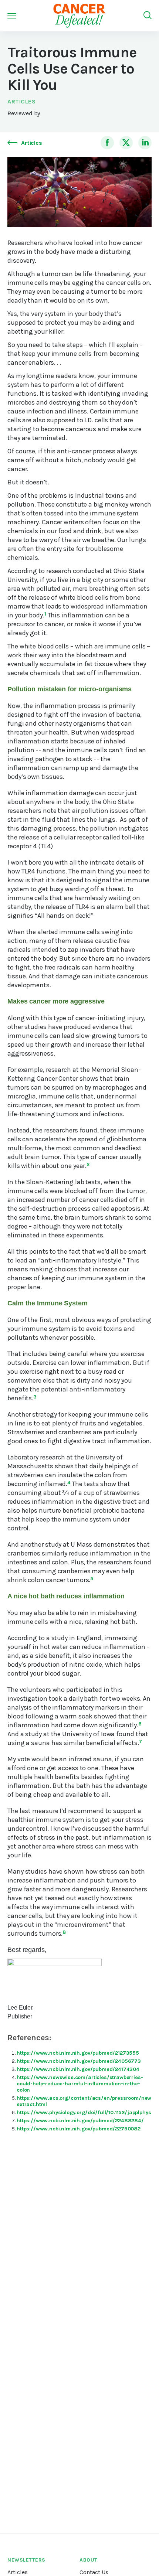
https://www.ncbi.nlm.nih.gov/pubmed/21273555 (78, 2053)
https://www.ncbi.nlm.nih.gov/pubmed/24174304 (78, 2069)
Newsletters (26, 2560)
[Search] (148, 16)
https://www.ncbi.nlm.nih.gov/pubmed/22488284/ (80, 2121)
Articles (21, 101)
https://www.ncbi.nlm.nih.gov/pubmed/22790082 (79, 2129)
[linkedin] (145, 143)
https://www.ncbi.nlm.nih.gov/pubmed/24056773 (79, 2061)
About (89, 2560)
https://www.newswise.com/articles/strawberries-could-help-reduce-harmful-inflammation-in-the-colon (80, 2084)
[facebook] (107, 143)
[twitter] (126, 143)
